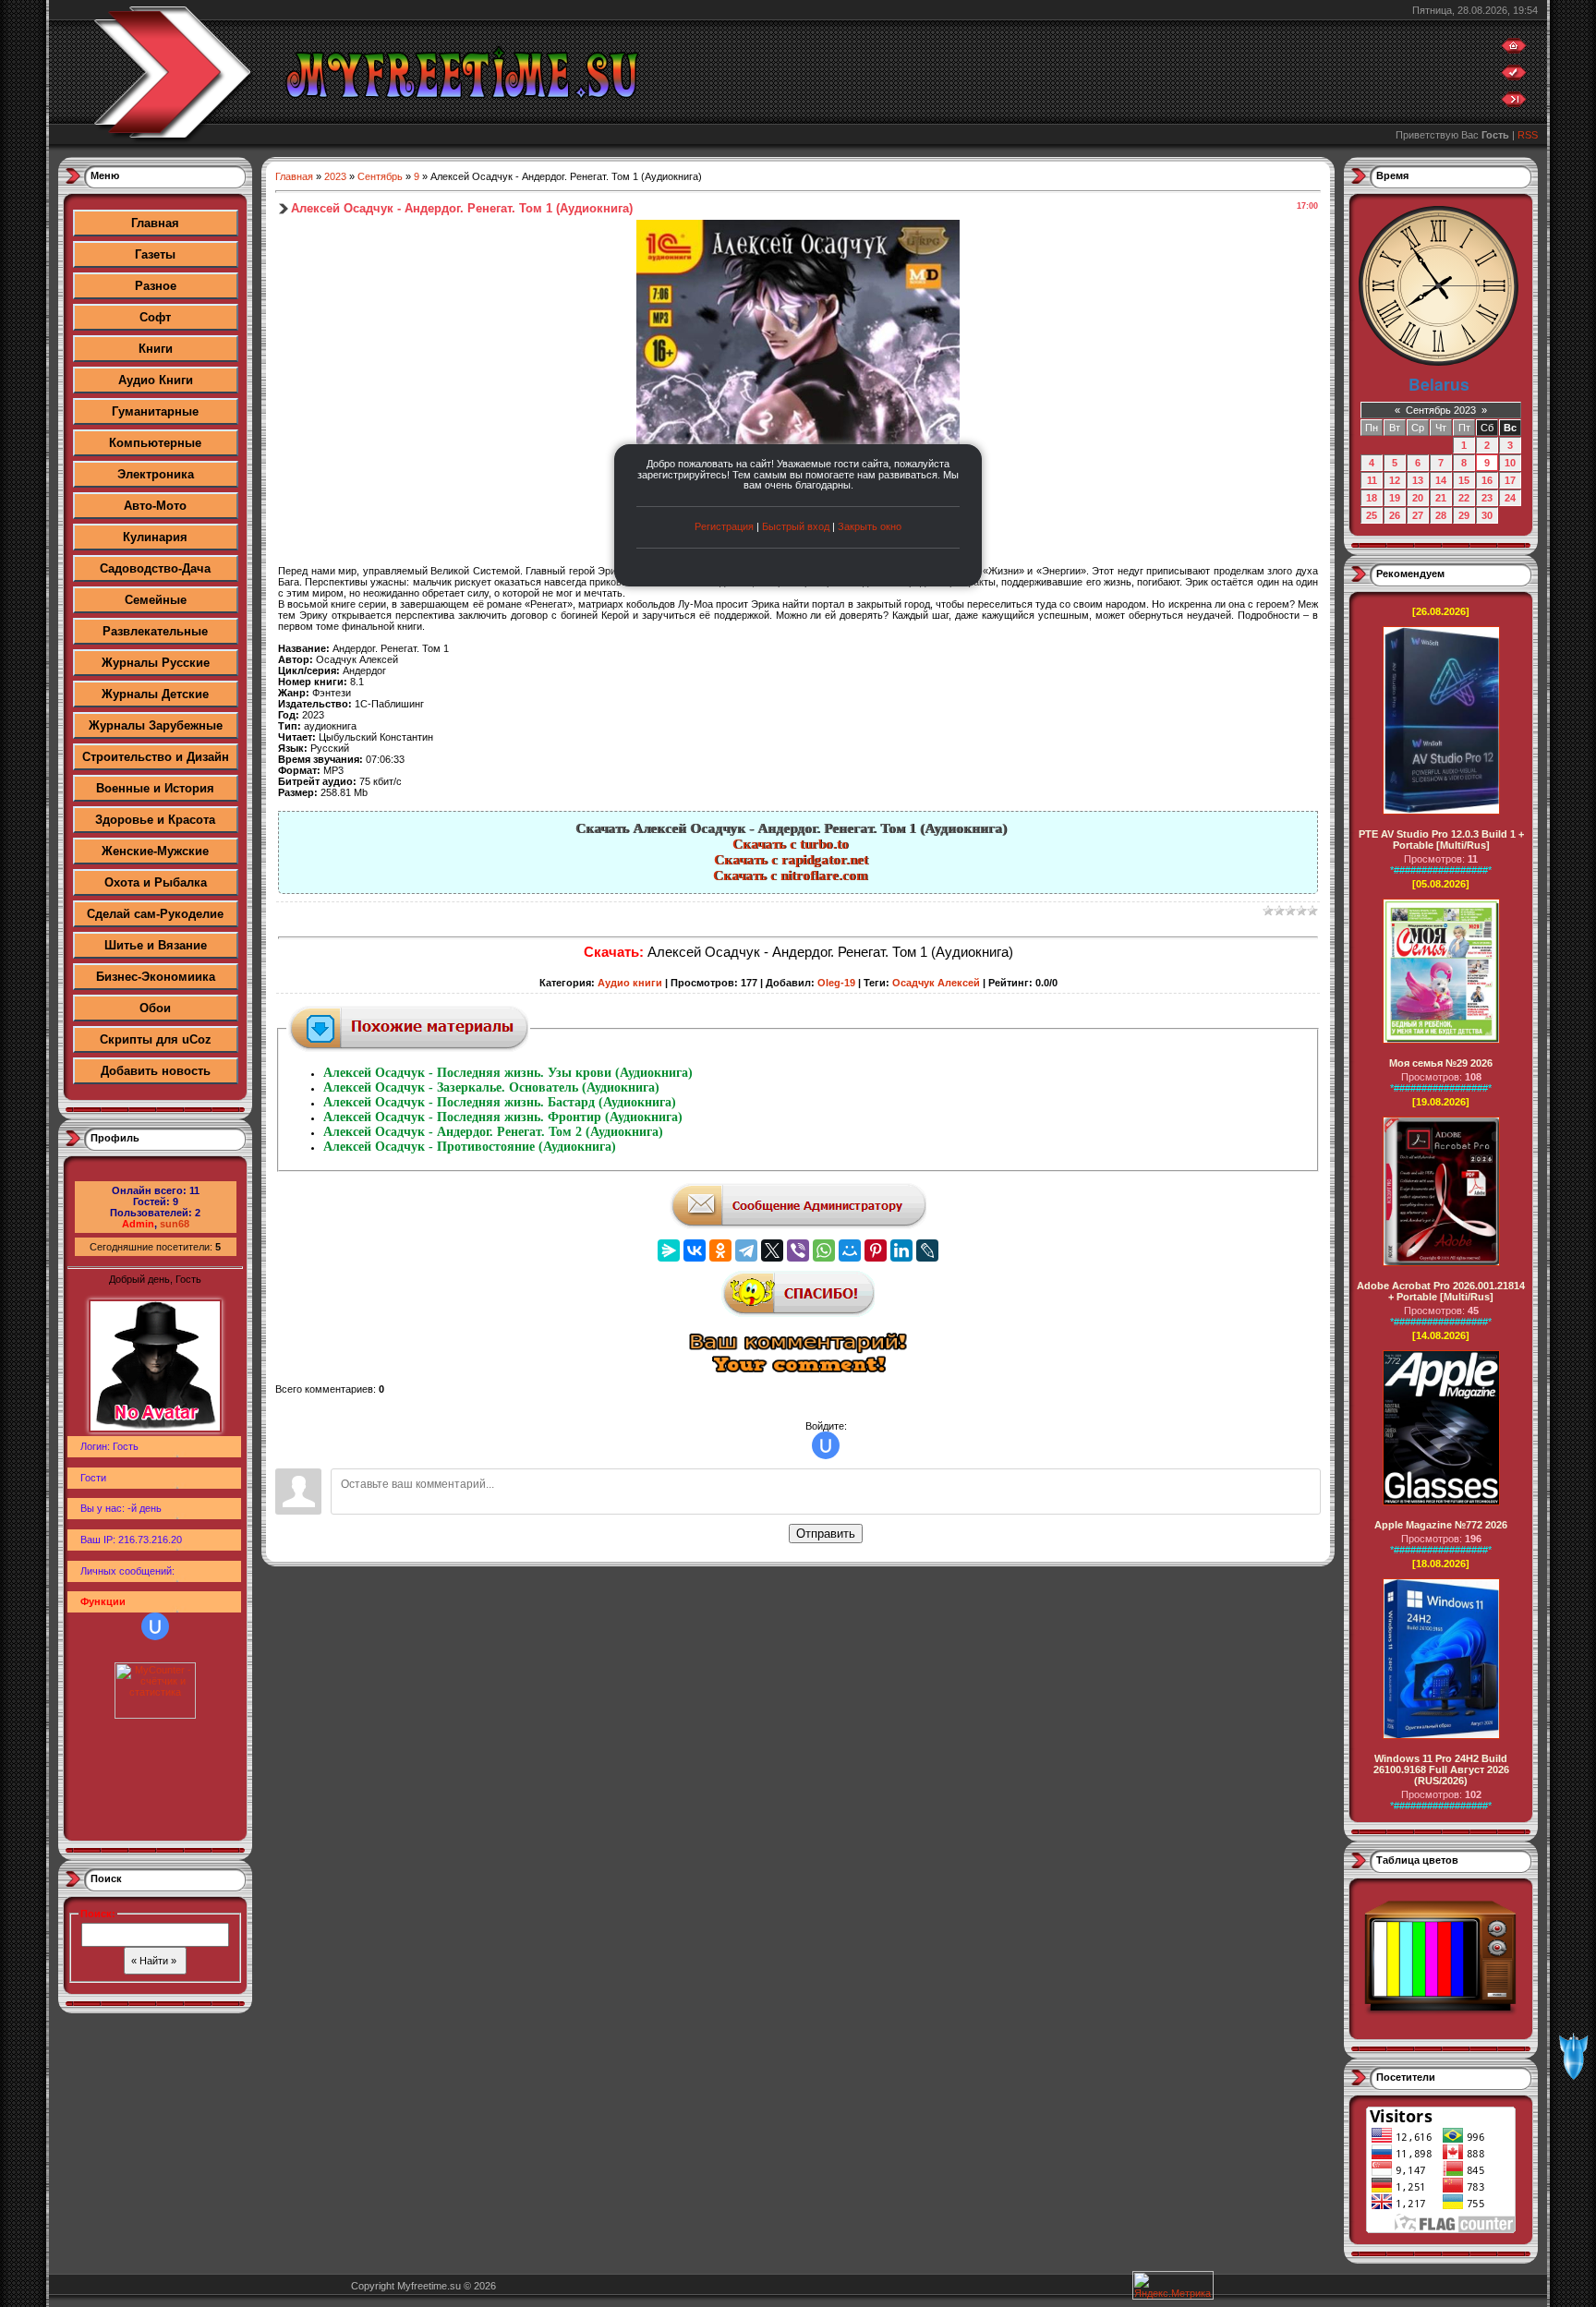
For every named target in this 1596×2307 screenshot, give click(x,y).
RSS (1528, 135)
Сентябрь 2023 (1441, 410)
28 (1441, 515)
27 (1418, 515)
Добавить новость (156, 1071)
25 (1372, 515)
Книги (156, 349)
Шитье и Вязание (156, 945)
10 (1510, 463)
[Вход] (1514, 103)
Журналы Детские (155, 694)
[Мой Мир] (850, 1250)
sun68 (175, 1224)
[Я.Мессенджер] (669, 1250)
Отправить (826, 1534)
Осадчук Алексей (936, 983)
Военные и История (155, 788)
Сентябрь (380, 176)
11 (1372, 480)
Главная (155, 223)
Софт (155, 317)
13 (1418, 480)
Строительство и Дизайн (156, 757)
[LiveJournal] (927, 1250)
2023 (335, 176)
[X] (772, 1250)
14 (1441, 480)
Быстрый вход (796, 526)
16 (1487, 480)
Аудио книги (630, 983)
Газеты (155, 254)
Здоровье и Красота (155, 820)
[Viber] (798, 1250)
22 (1464, 498)
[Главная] (1514, 50)
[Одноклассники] (720, 1250)
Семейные (156, 600)
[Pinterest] (876, 1250)
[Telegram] (746, 1250)
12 (1395, 480)
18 (1372, 498)
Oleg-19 (836, 983)
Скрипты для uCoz (156, 1039)
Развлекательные (155, 631)
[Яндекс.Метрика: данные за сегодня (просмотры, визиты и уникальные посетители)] (1173, 2285)
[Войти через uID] (155, 1626)
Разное (156, 286)
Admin (138, 1224)
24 (1510, 498)
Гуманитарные (155, 411)
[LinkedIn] (901, 1250)
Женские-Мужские (155, 851)
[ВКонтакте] (695, 1250)
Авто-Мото (155, 506)
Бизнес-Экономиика (156, 977)
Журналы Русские (156, 663)
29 (1464, 515)
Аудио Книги (156, 380)
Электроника (156, 474)
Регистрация (724, 526)
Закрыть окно (870, 526)
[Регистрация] (1514, 77)
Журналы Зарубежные (156, 725)
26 (1395, 515)
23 (1487, 498)
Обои (155, 1008)
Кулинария (155, 537)
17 (1510, 480)
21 (1441, 498)
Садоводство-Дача (155, 568)
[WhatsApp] (824, 1250)
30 (1487, 515)
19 (1395, 498)
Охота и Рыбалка (156, 882)
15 (1464, 480)
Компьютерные (155, 443)
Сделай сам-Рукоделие (155, 914)
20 (1418, 498)
